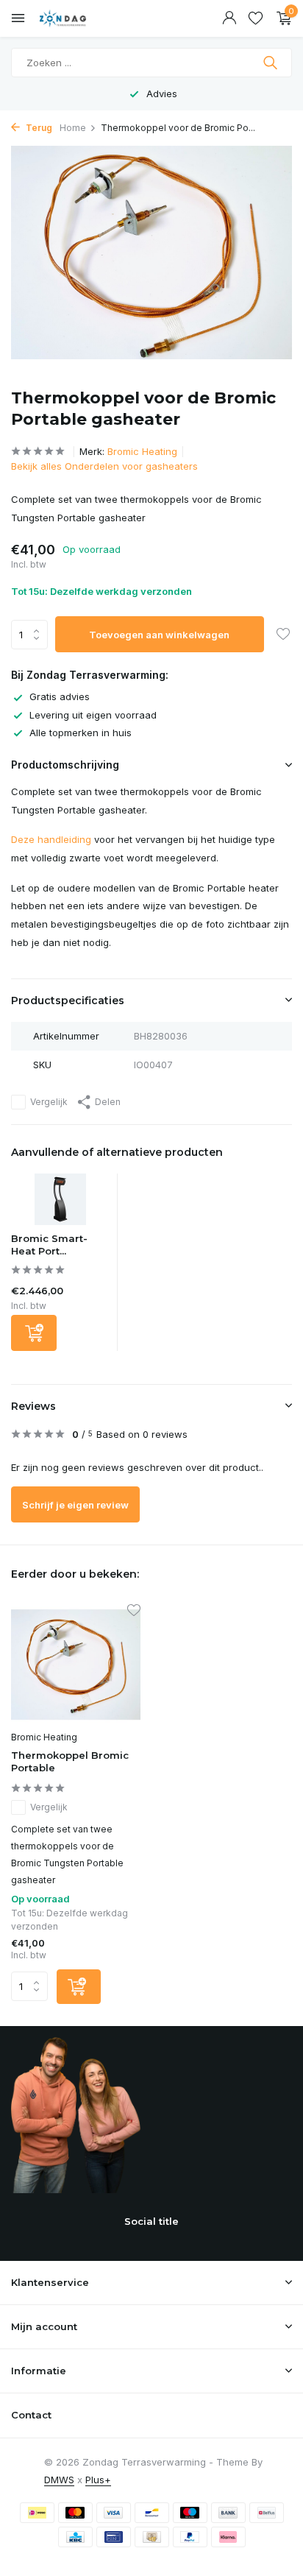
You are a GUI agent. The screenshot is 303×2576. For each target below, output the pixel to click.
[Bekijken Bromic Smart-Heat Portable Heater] (60, 1203)
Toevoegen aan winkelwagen (159, 635)
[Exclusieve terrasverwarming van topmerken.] (77, 18)
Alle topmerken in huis (81, 733)
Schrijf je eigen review (75, 1505)
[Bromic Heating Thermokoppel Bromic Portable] (76, 1664)
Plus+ (98, 2480)
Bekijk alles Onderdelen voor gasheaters (104, 466)
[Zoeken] (272, 63)
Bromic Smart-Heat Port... (49, 1245)
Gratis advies (60, 696)
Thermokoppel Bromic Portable (70, 1761)
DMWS (59, 2480)
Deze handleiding (51, 839)
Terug (38, 128)
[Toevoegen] (34, 1333)
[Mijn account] (229, 18)
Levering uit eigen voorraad (93, 715)
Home (73, 128)
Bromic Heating (142, 451)
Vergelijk (49, 1102)
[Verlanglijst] (256, 18)
